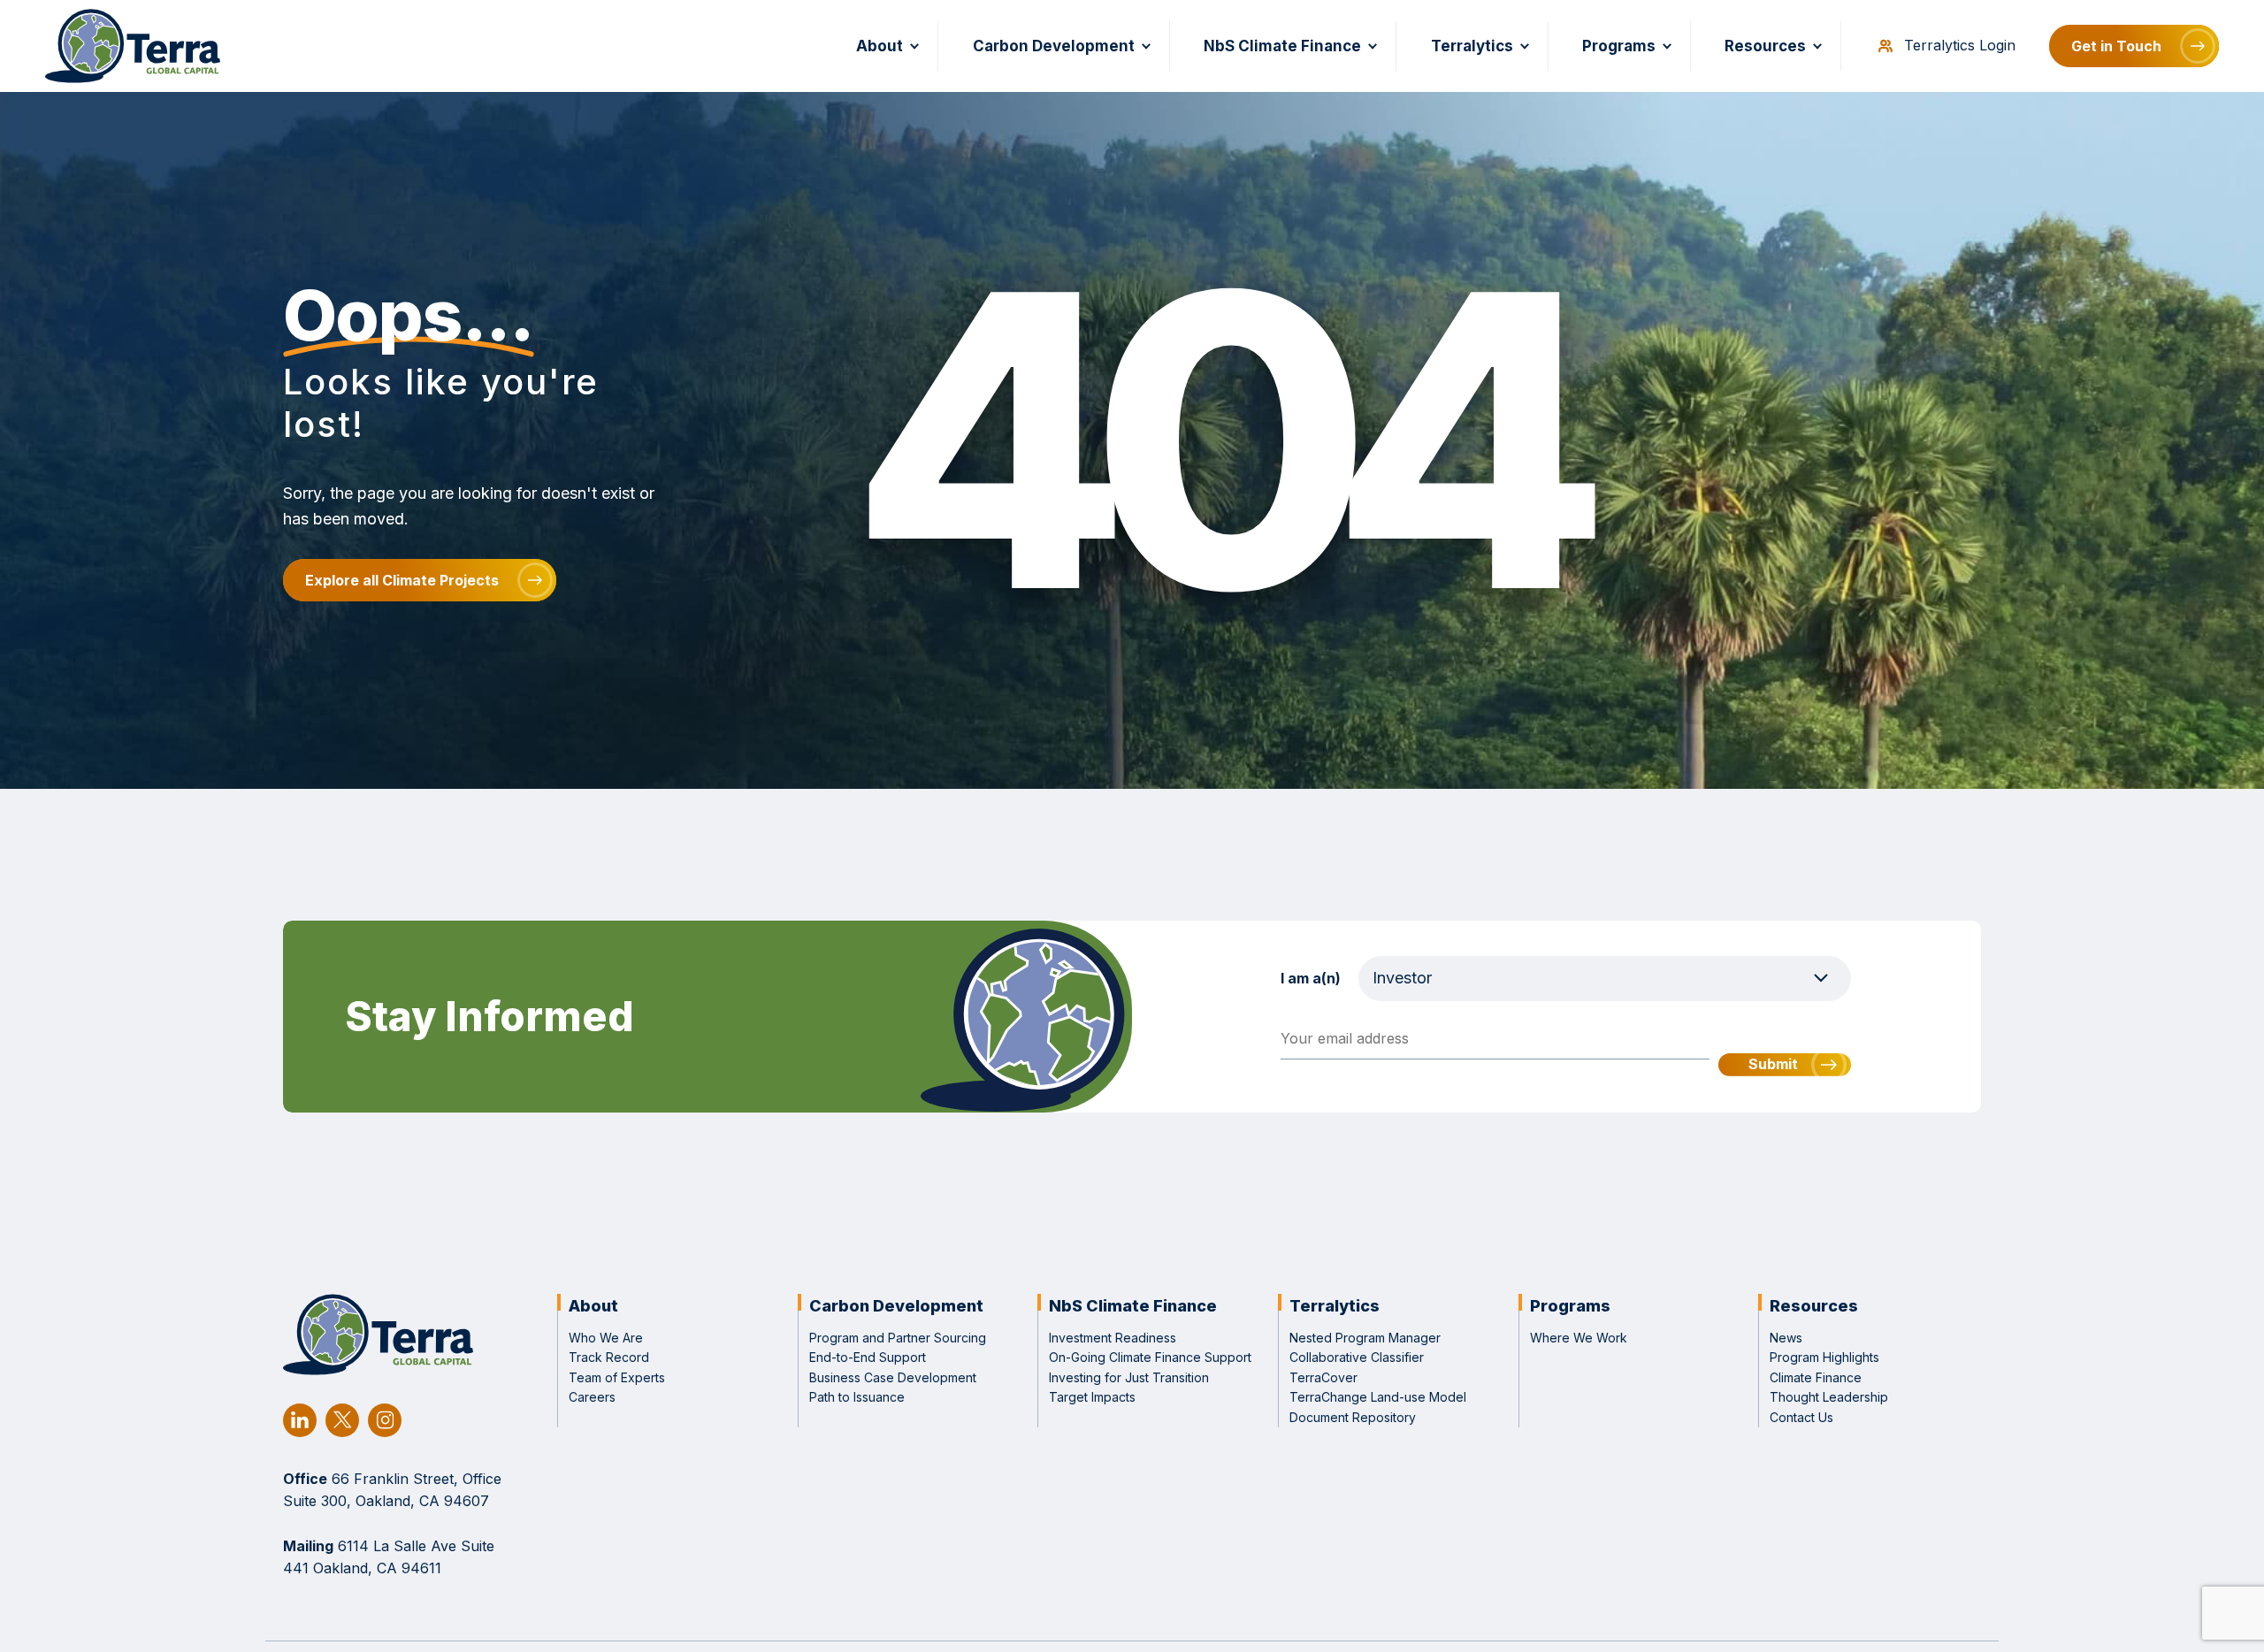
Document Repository (1353, 1417)
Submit (1773, 1064)
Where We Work (1579, 1338)
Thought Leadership (1829, 1397)
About (880, 46)
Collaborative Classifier (1357, 1357)
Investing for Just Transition (1129, 1377)
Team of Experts (617, 1377)
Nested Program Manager (1365, 1338)
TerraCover (1323, 1377)
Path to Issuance (857, 1397)
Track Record (609, 1357)
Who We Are (606, 1338)
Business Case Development (893, 1377)
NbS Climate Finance (1282, 46)
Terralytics (1472, 46)
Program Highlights (1824, 1357)
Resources (1765, 46)
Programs (1619, 46)
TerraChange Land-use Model (1378, 1397)
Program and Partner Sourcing (898, 1338)
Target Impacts (1092, 1397)
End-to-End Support (868, 1357)
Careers (592, 1397)
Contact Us (1801, 1417)
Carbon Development (1054, 46)
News (1786, 1338)
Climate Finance (1816, 1377)
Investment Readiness (1113, 1338)
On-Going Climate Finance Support (1150, 1357)
